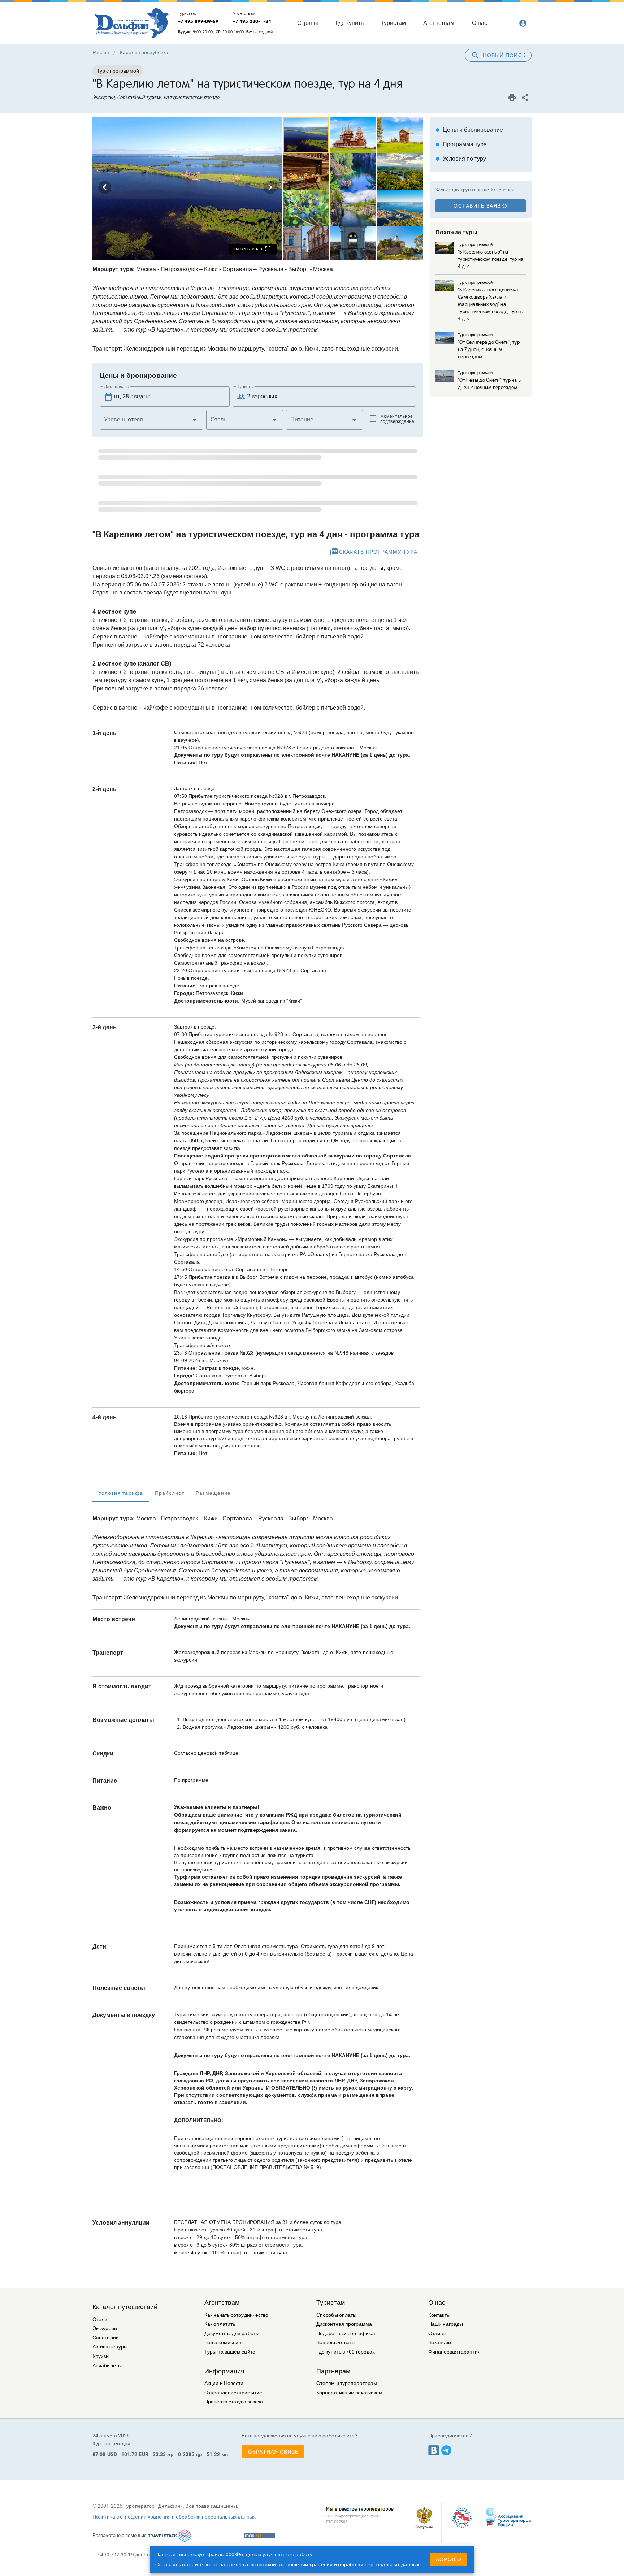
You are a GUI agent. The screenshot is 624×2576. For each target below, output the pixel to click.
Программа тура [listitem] (461, 144)
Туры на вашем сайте (230, 2352)
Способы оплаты (336, 2315)
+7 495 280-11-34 (252, 21)
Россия (101, 52)
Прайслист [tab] (170, 1493)
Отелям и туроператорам (347, 2383)
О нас (437, 2303)
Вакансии (440, 2343)
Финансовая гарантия (454, 2352)
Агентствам (222, 2303)
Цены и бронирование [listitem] (469, 130)
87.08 (99, 2454)
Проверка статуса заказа (234, 2402)
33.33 (159, 2454)
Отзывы (437, 2333)
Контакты (439, 2315)
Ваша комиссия (223, 2343)
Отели (100, 2319)
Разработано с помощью (120, 2535)
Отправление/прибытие (233, 2393)
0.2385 (186, 2454)
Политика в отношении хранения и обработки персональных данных (174, 2517)
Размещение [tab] (213, 1493)
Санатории (106, 2338)
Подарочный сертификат (346, 2333)
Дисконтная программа (344, 2324)
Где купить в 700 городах (346, 2352)
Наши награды (446, 2324)
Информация (224, 2371)
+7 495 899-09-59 (198, 21)
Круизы (101, 2356)
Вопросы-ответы (336, 2343)
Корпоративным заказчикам (349, 2393)
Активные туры (110, 2347)
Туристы (245, 387)
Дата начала (117, 387)
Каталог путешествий (125, 2307)
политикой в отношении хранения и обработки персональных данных (335, 2564)
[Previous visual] (105, 187)
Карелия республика (144, 52)
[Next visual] (270, 187)
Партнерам (333, 2371)
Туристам (331, 2303)
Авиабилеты (107, 2366)
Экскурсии (105, 2328)
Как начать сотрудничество (237, 2315)
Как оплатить (220, 2324)
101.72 (129, 2454)
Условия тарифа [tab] (121, 1493)
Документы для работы (232, 2333)
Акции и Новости (224, 2383)
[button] (151, 420)
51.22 (213, 2454)
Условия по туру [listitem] (461, 159)
